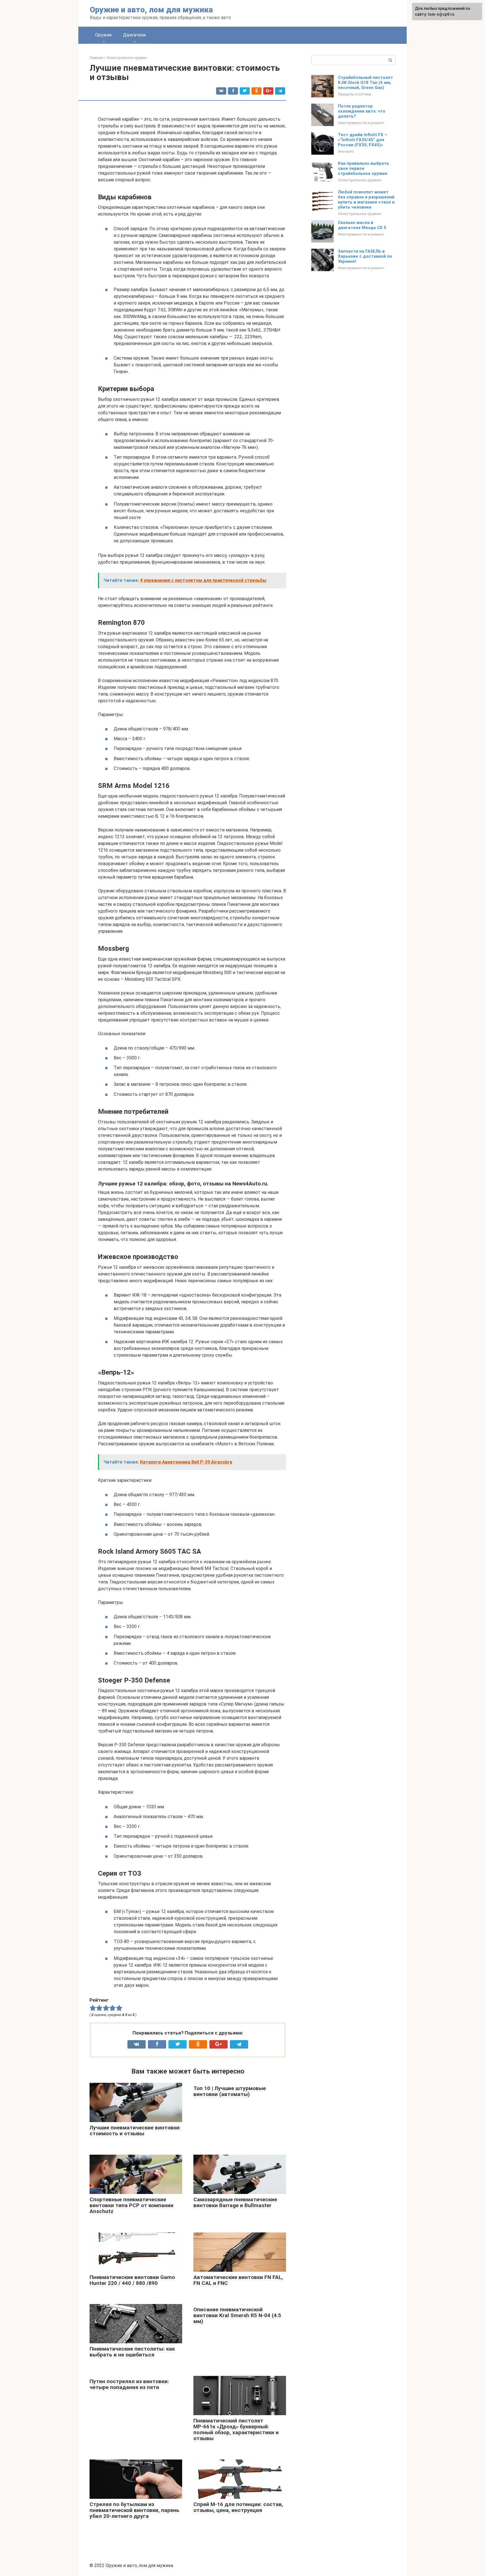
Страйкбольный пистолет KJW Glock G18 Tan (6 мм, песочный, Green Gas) (365, 83)
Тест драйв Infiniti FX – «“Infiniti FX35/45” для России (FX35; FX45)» (363, 140)
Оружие (103, 35)
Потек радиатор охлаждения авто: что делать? (362, 111)
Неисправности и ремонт (361, 123)
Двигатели (134, 35)
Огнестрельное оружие (360, 180)
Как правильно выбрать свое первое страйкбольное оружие (363, 168)
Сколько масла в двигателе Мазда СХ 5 (362, 225)
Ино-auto (346, 151)
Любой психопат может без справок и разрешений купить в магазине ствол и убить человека (366, 200)
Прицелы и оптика (354, 94)
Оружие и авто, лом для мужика (151, 10)
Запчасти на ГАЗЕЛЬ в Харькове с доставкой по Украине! (365, 256)
